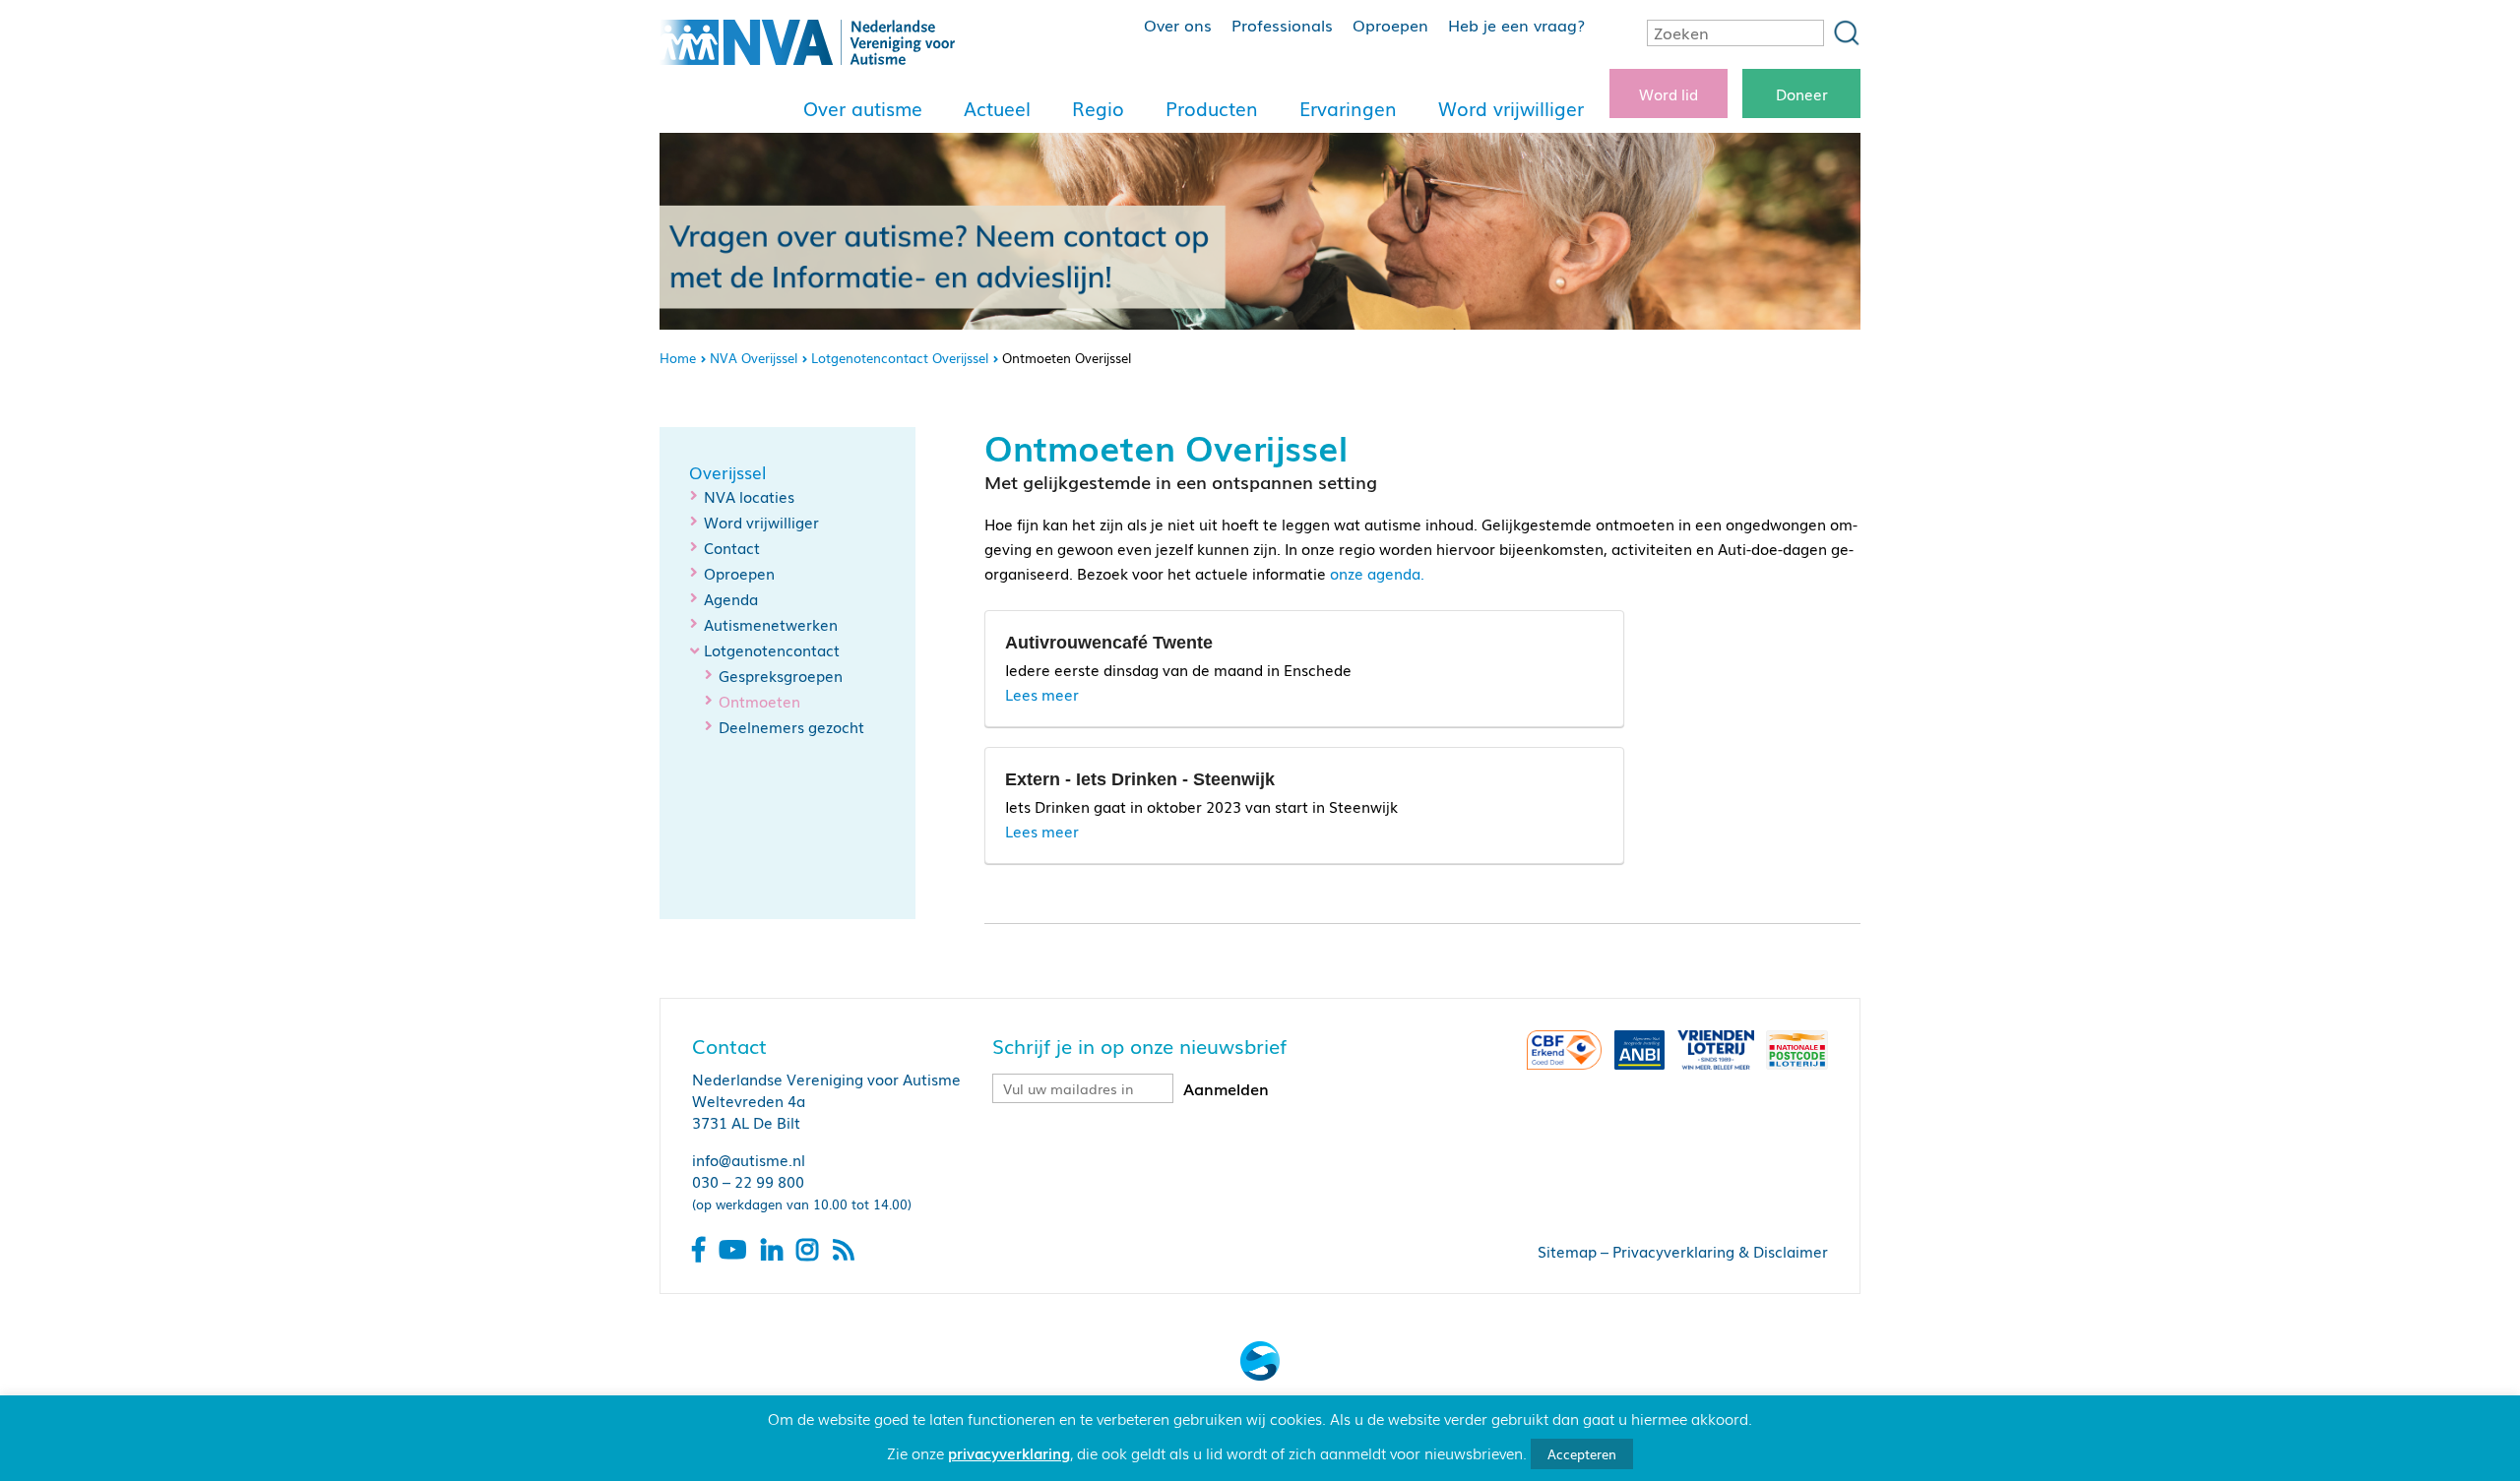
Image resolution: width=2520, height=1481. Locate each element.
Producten (1212, 108)
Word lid (1669, 93)
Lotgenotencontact (772, 649)
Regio (1098, 108)
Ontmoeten (759, 701)
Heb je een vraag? (1516, 25)
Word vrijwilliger (1511, 108)
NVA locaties (749, 496)
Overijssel (727, 472)
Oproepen (1390, 25)
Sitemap (1567, 1251)
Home (678, 358)
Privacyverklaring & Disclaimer (1720, 1251)
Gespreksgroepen (781, 675)
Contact (732, 547)
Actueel (997, 108)
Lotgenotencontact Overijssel (900, 358)
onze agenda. (1377, 573)
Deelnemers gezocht (791, 726)
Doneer (1802, 93)
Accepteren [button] (1582, 1454)
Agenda (731, 598)
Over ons (1178, 25)
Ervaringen (1348, 108)
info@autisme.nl (749, 1159)
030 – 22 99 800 (748, 1181)
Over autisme (863, 108)
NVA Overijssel (754, 358)
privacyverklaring (1009, 1452)
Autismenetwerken (771, 624)
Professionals (1282, 25)
